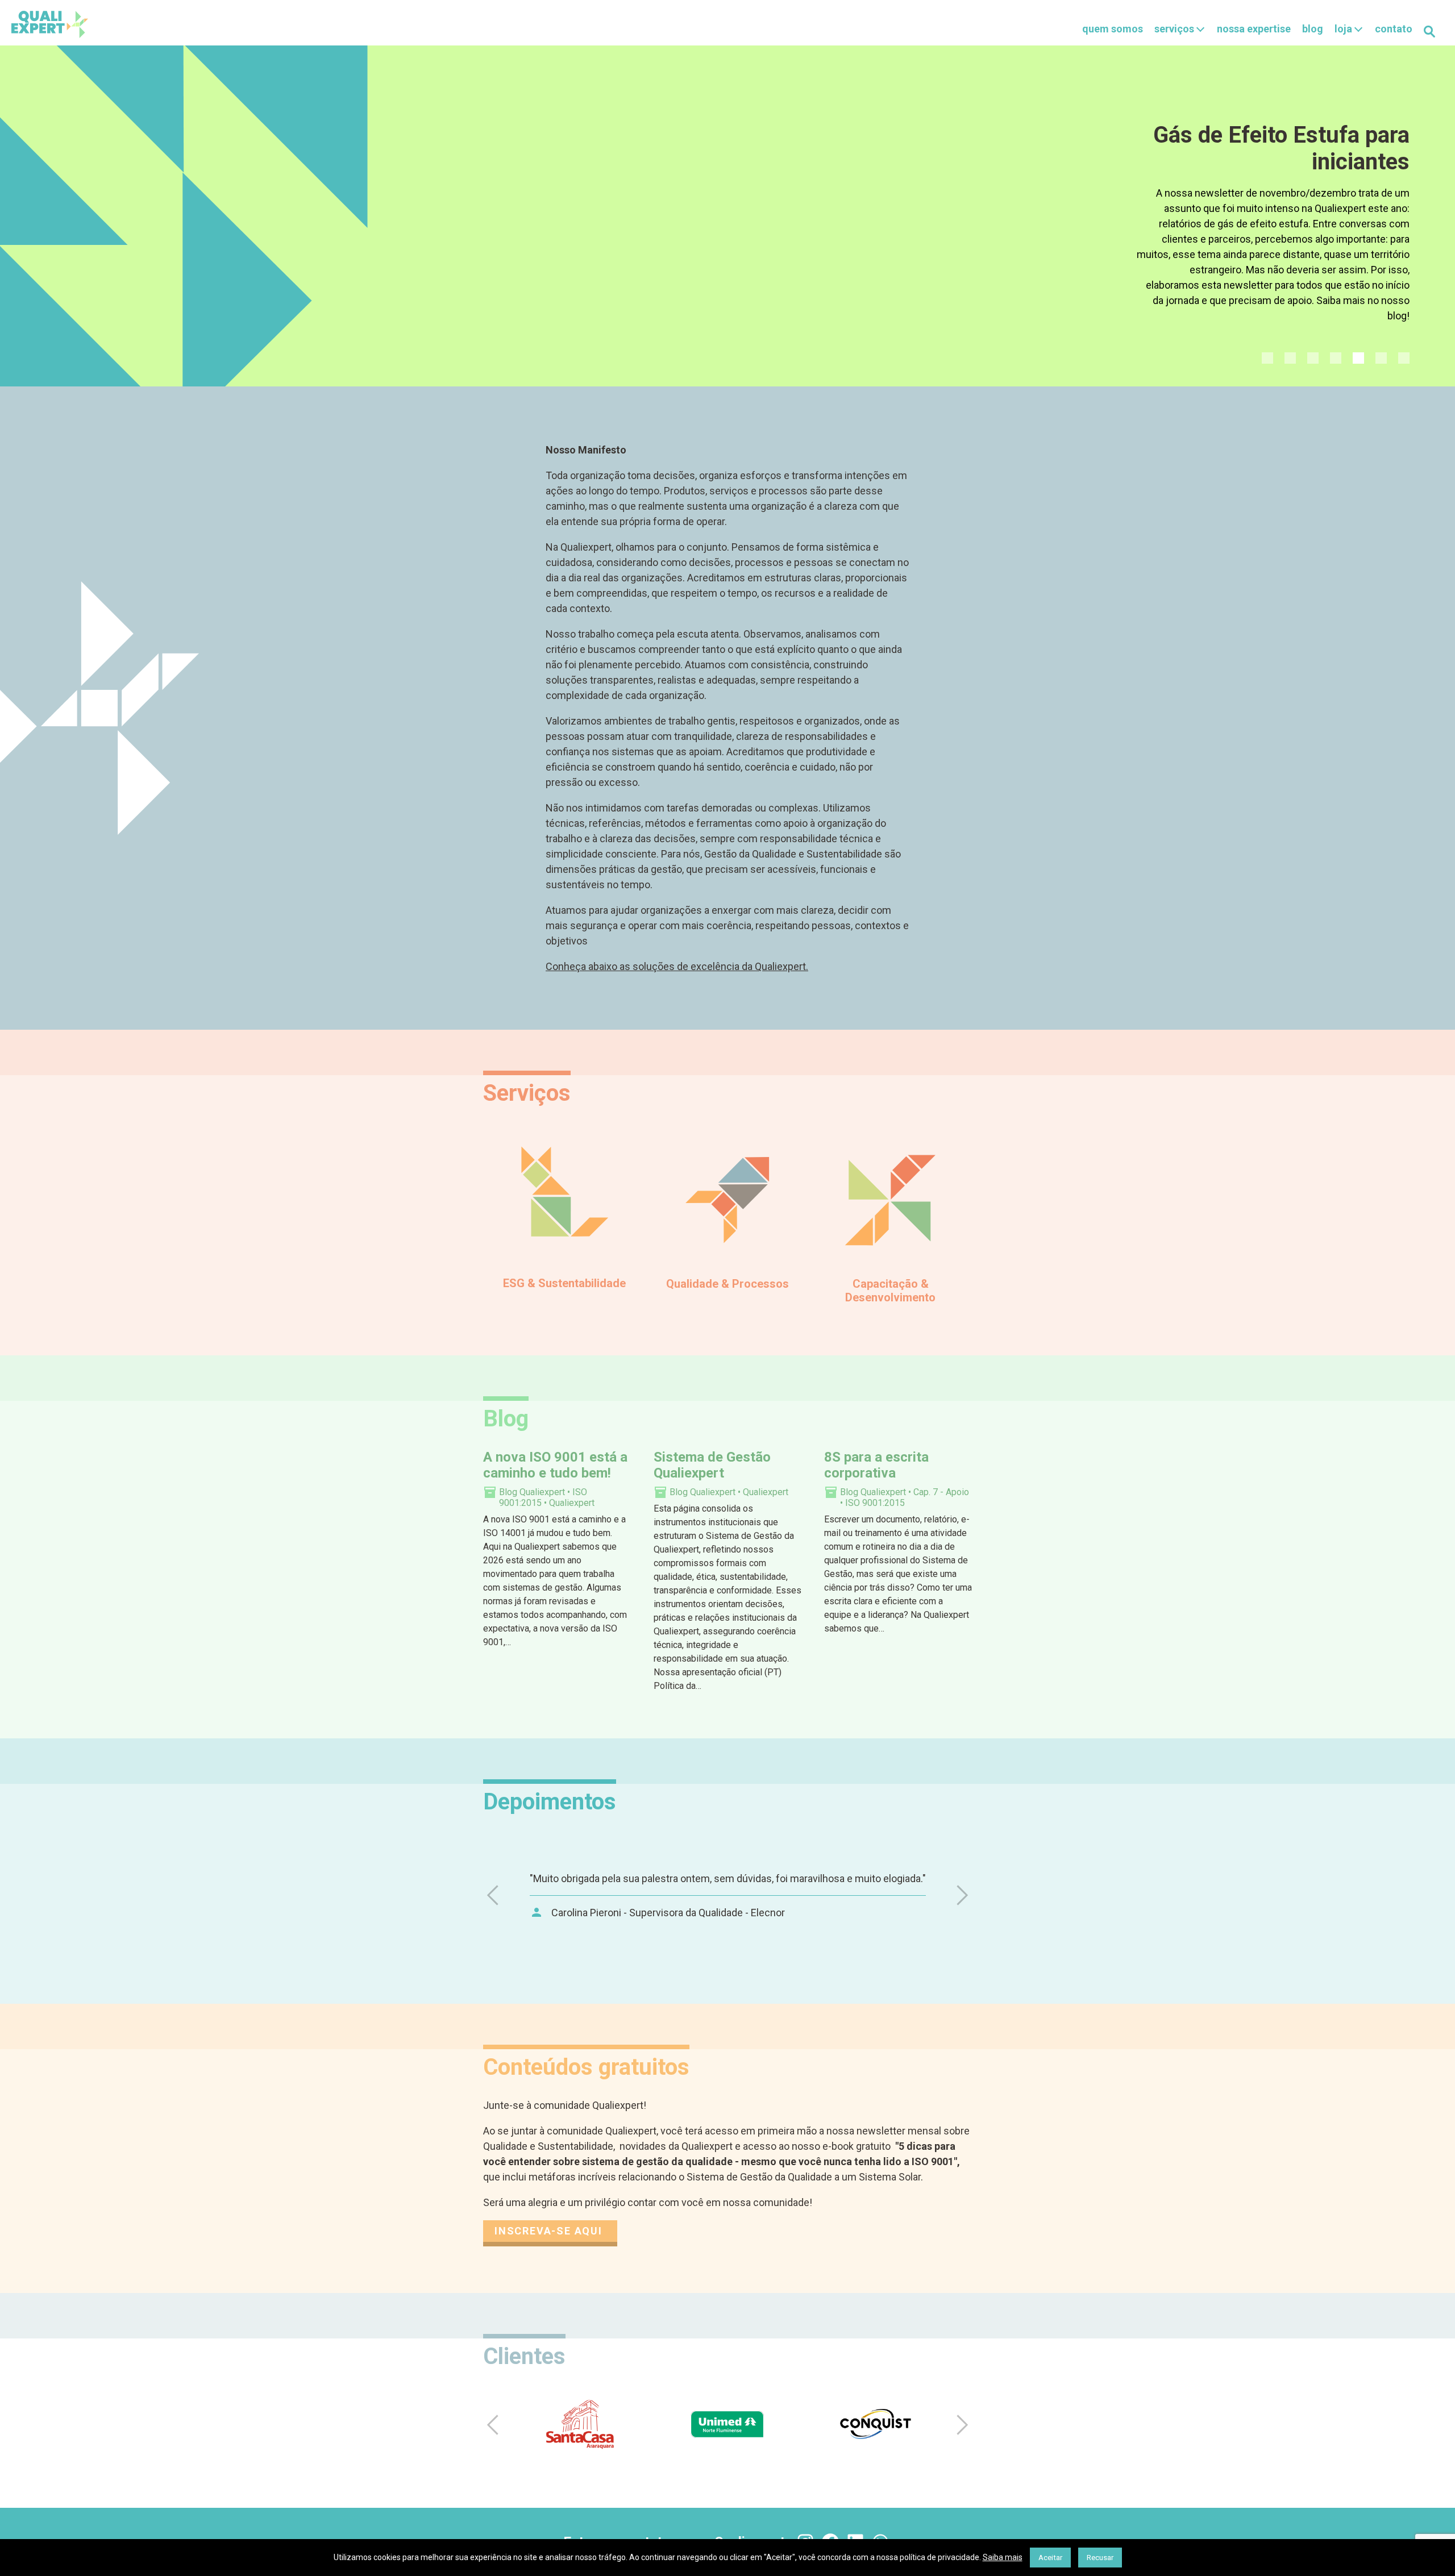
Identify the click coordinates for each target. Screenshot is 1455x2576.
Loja (1343, 29)
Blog (1313, 29)
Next (961, 1895)
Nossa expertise (1254, 29)
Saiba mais (1003, 2557)
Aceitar (1050, 2558)
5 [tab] (1358, 358)
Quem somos (1113, 29)
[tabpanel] (727, 216)
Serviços (1174, 29)
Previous (494, 1895)
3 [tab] (1313, 358)
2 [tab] (1290, 358)
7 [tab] (1404, 358)
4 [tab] (1336, 358)
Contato (1394, 29)
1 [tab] (1267, 358)
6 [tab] (1381, 358)
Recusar (1100, 2558)
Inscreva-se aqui (550, 2231)
